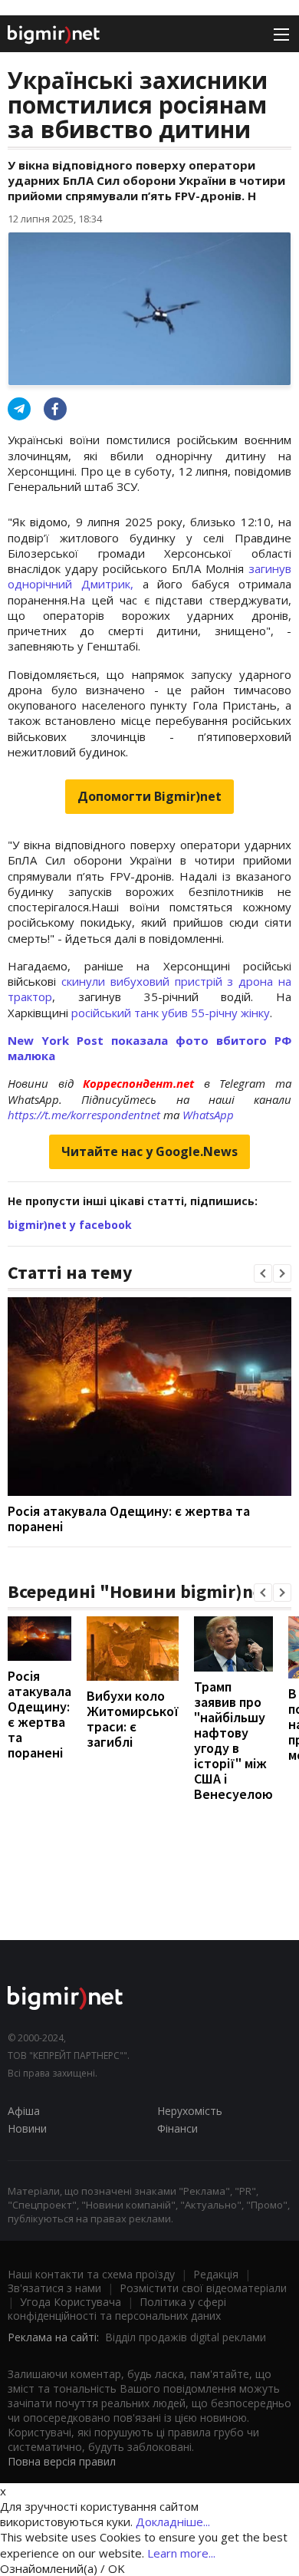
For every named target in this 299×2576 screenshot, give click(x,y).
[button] (263, 1273)
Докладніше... (173, 2522)
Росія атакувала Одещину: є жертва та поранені (129, 1519)
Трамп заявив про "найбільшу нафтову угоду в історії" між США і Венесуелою (233, 1740)
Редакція (216, 2274)
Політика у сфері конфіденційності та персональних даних (117, 2309)
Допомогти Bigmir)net (149, 796)
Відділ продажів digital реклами (186, 2337)
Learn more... (181, 2553)
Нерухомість (190, 2111)
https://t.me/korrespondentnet (84, 1115)
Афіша (24, 2111)
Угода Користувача (71, 2302)
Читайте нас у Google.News (149, 1151)
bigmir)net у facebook (70, 1225)
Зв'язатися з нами (54, 2288)
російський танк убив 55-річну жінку (171, 1013)
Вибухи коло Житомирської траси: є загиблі (133, 1719)
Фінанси (177, 2128)
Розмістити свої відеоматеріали (203, 2288)
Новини (27, 2128)
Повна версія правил (62, 2461)
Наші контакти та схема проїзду (91, 2274)
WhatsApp (208, 1115)
